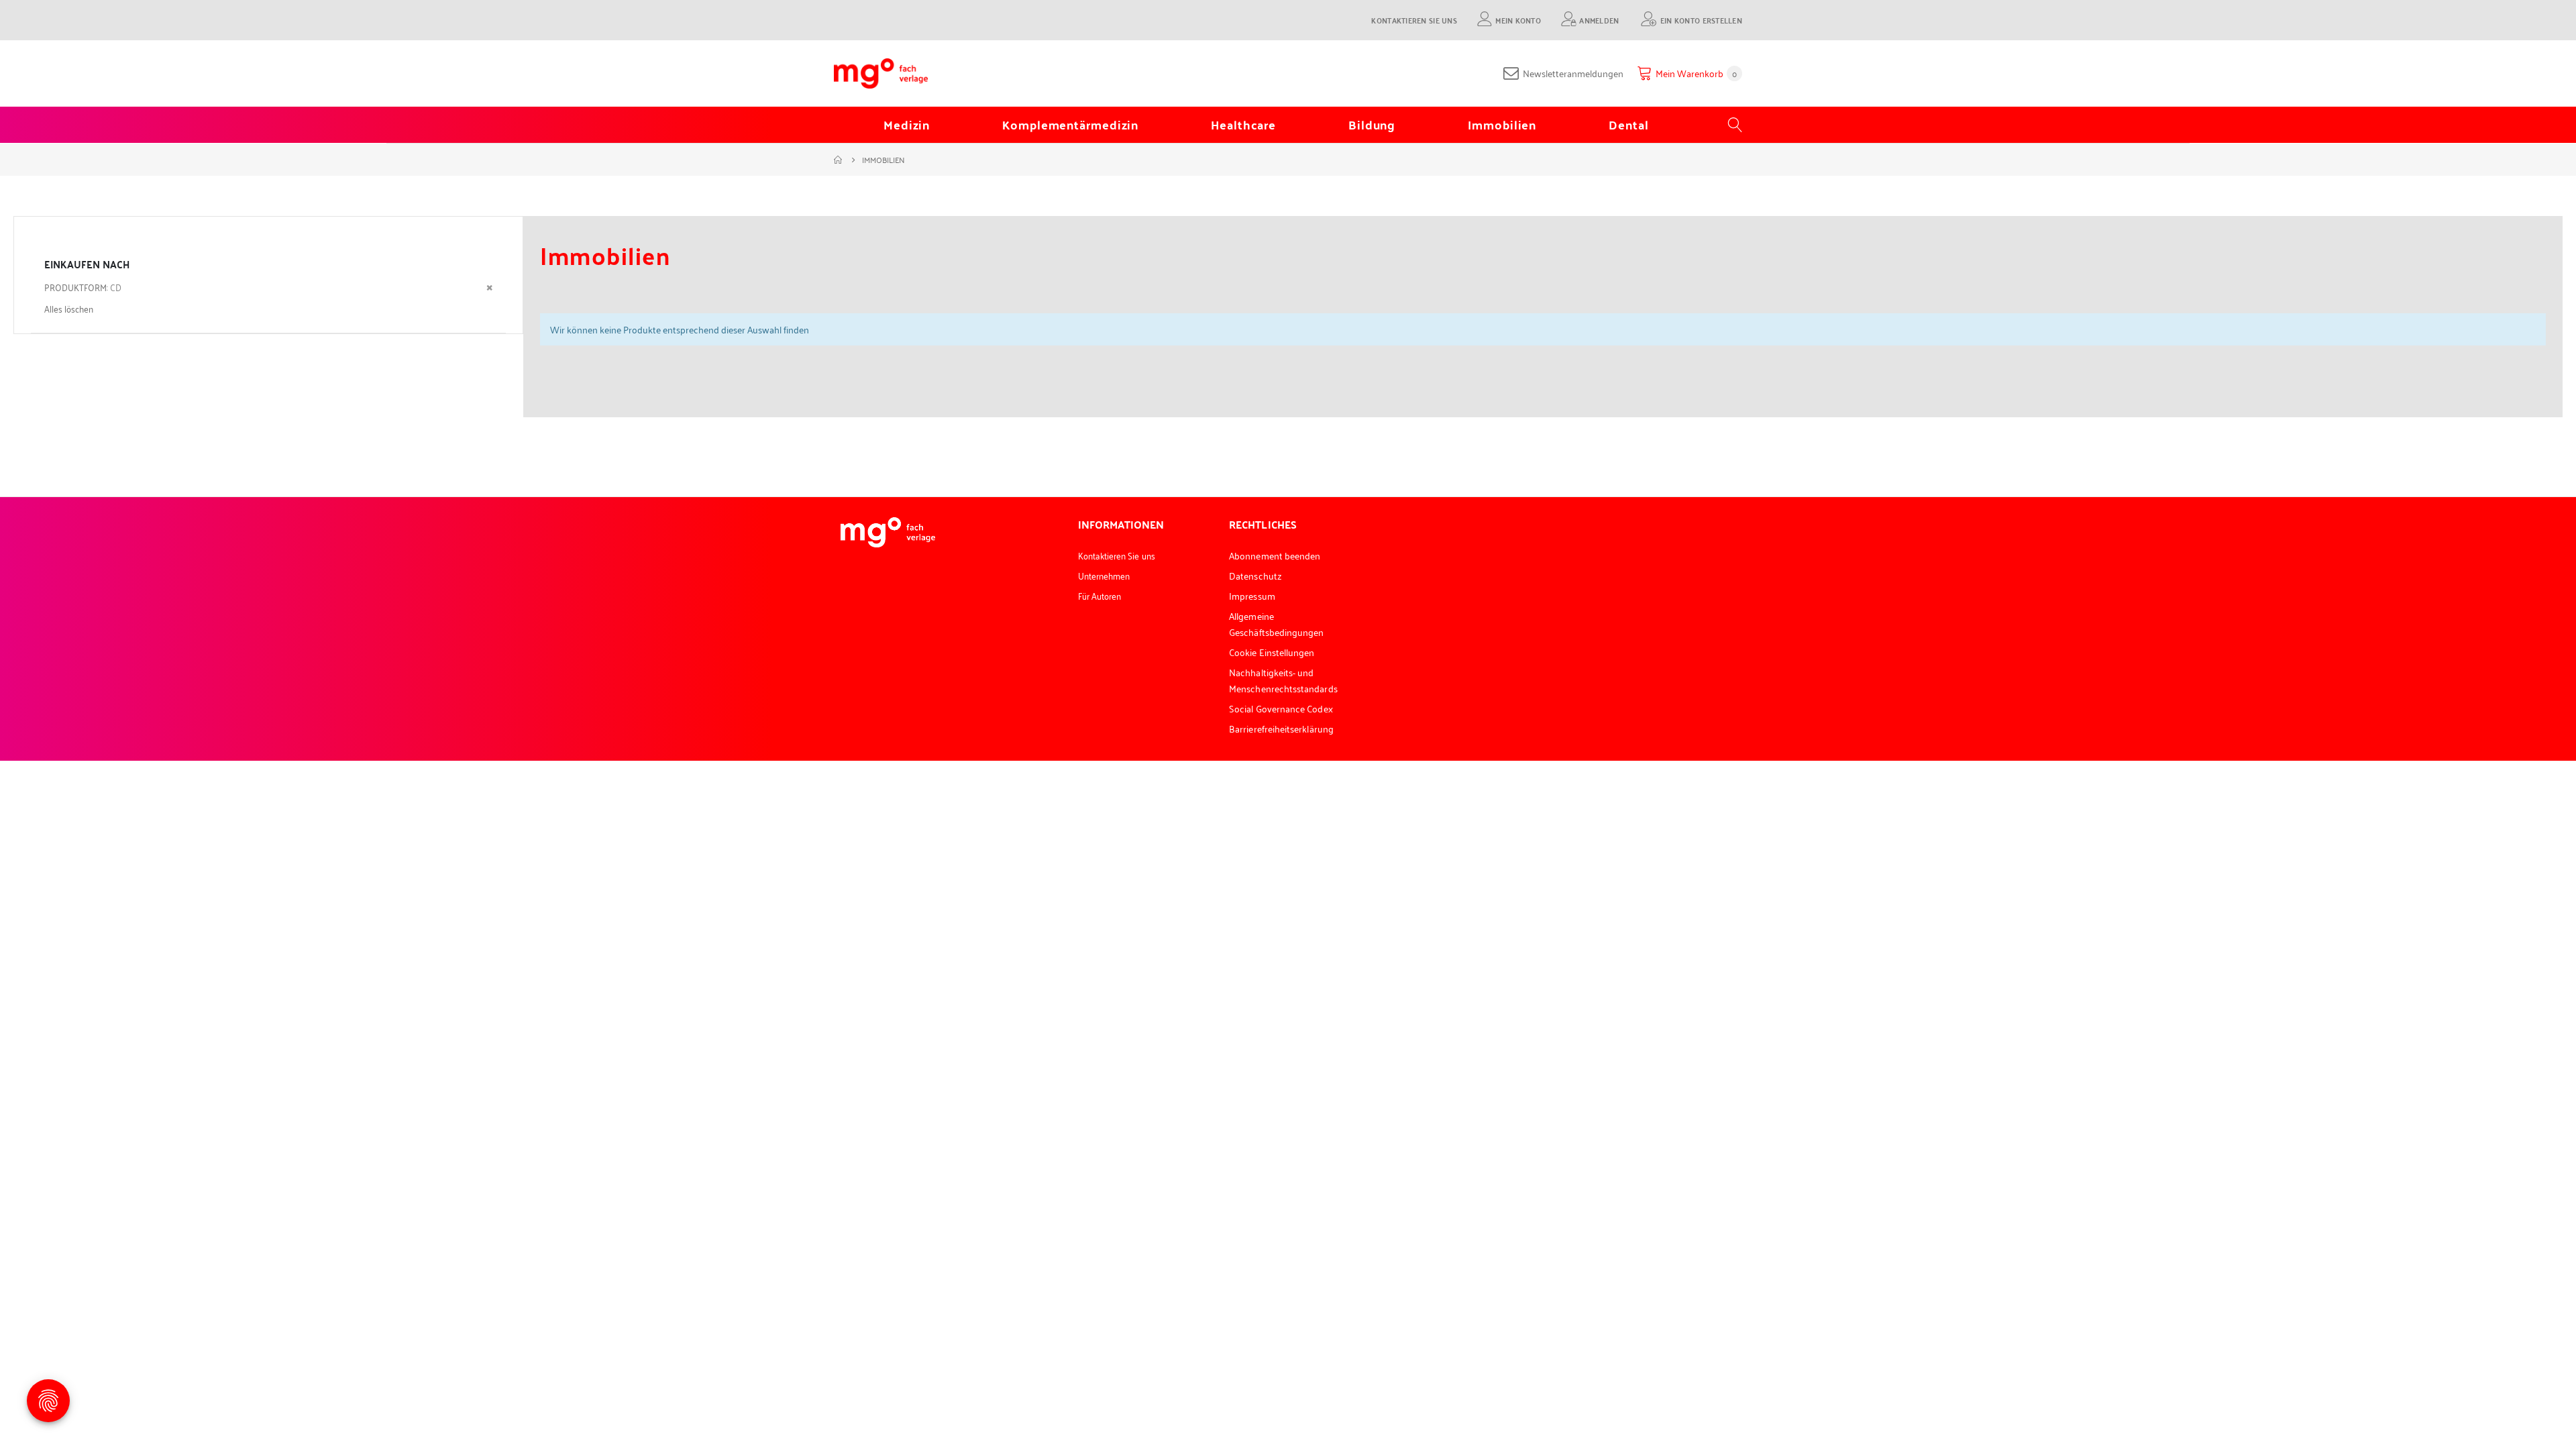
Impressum (1252, 595)
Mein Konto (1518, 20)
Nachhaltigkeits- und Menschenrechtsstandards (1283, 680)
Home (839, 160)
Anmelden (1599, 20)
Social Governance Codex (1281, 708)
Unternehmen (1104, 575)
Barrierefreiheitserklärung (1281, 728)
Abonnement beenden (1275, 555)
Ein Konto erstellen (1701, 20)
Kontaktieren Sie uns (1414, 20)
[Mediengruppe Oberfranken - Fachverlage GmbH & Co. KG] (881, 73)
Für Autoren (1100, 595)
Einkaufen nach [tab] (87, 264)
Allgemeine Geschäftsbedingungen (1276, 624)
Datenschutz (1255, 575)
